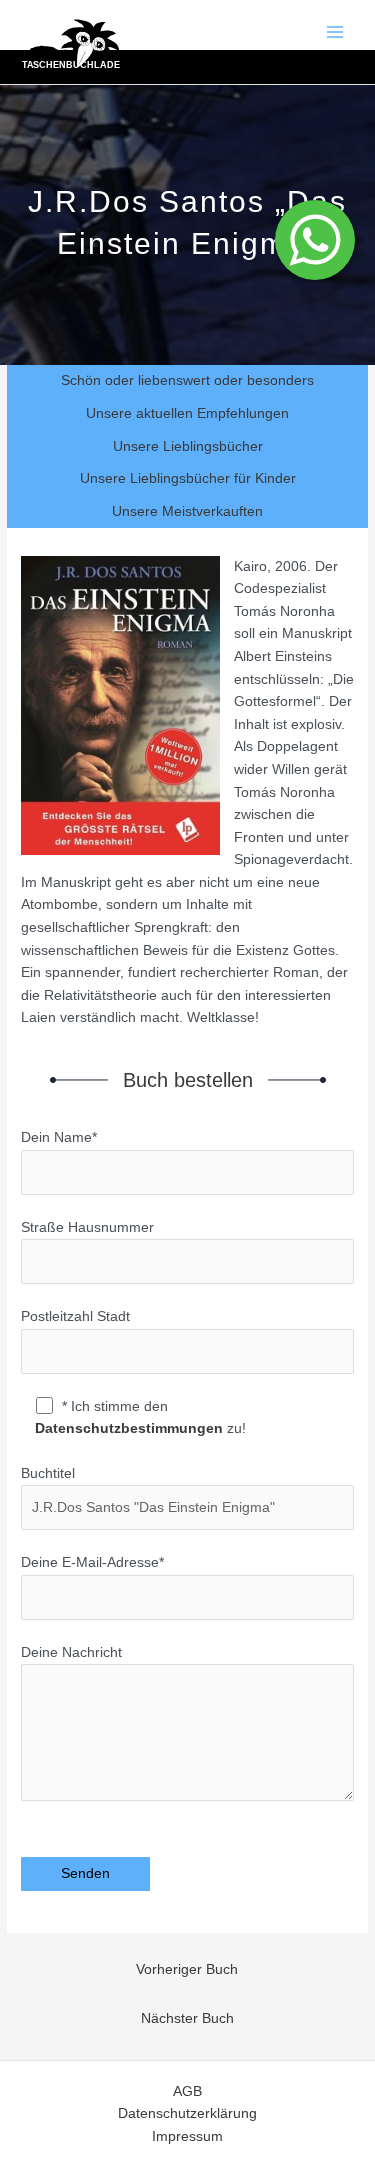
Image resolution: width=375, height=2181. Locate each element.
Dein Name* (59, 1137)
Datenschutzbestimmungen (129, 1428)
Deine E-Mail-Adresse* (92, 1562)
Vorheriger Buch (187, 1969)
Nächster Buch (187, 2018)
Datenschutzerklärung (187, 2113)
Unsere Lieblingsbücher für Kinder (188, 478)
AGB (187, 2091)
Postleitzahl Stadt (75, 1316)
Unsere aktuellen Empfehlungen (187, 413)
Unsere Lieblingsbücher (188, 446)
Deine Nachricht (71, 1652)
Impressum (187, 2136)
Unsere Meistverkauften (187, 511)
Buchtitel (48, 1473)
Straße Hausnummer (87, 1227)
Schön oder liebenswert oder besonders (187, 380)
